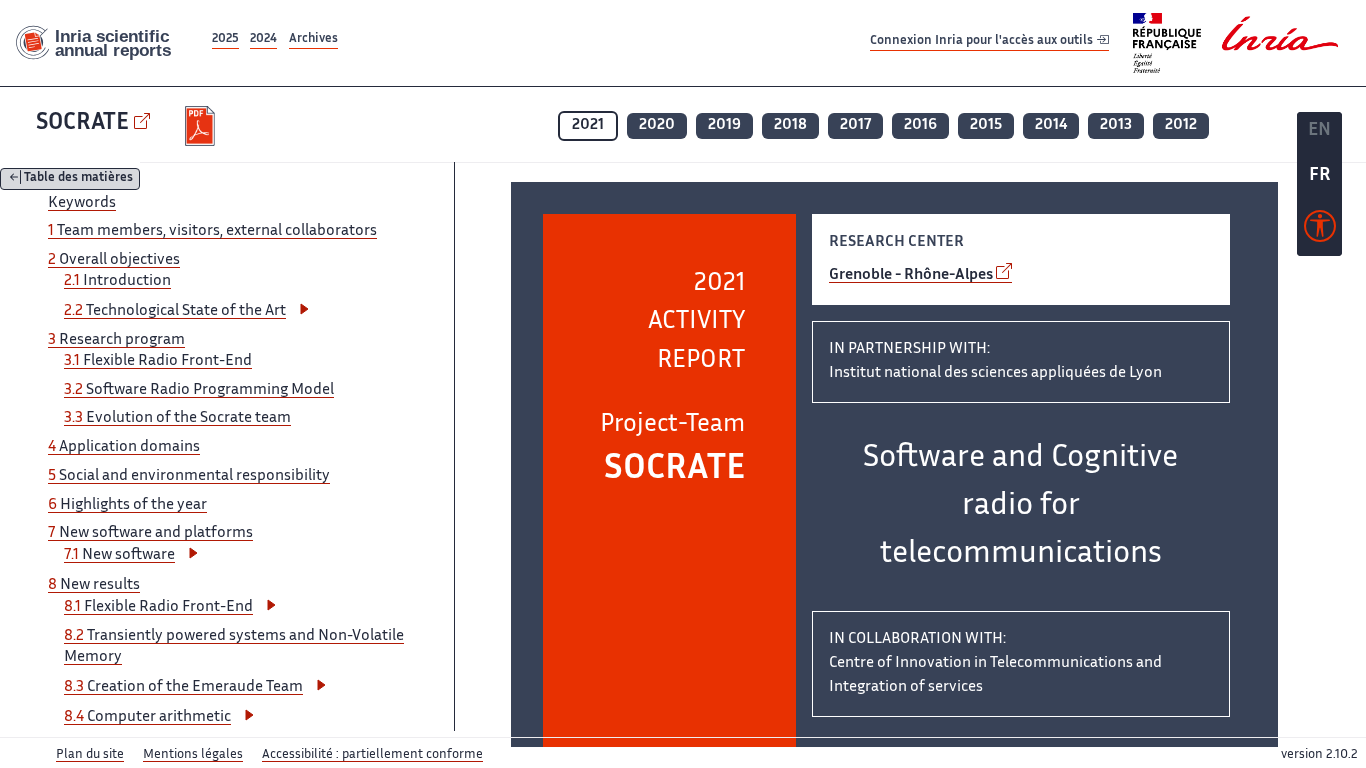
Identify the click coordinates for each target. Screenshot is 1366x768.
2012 (1181, 125)
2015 (986, 125)
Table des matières (78, 179)
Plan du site (90, 755)
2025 (225, 39)
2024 (263, 39)
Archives (313, 39)
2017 (855, 125)
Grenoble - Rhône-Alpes (911, 275)
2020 (657, 125)
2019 (724, 125)
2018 (790, 125)
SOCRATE (82, 123)
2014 (1051, 125)
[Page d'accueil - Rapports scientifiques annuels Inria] (104, 43)
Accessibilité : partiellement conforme (372, 755)
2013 (1116, 125)
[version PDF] (202, 126)
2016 (920, 125)
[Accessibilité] (1320, 231)
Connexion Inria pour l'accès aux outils (983, 42)
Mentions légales (193, 755)
